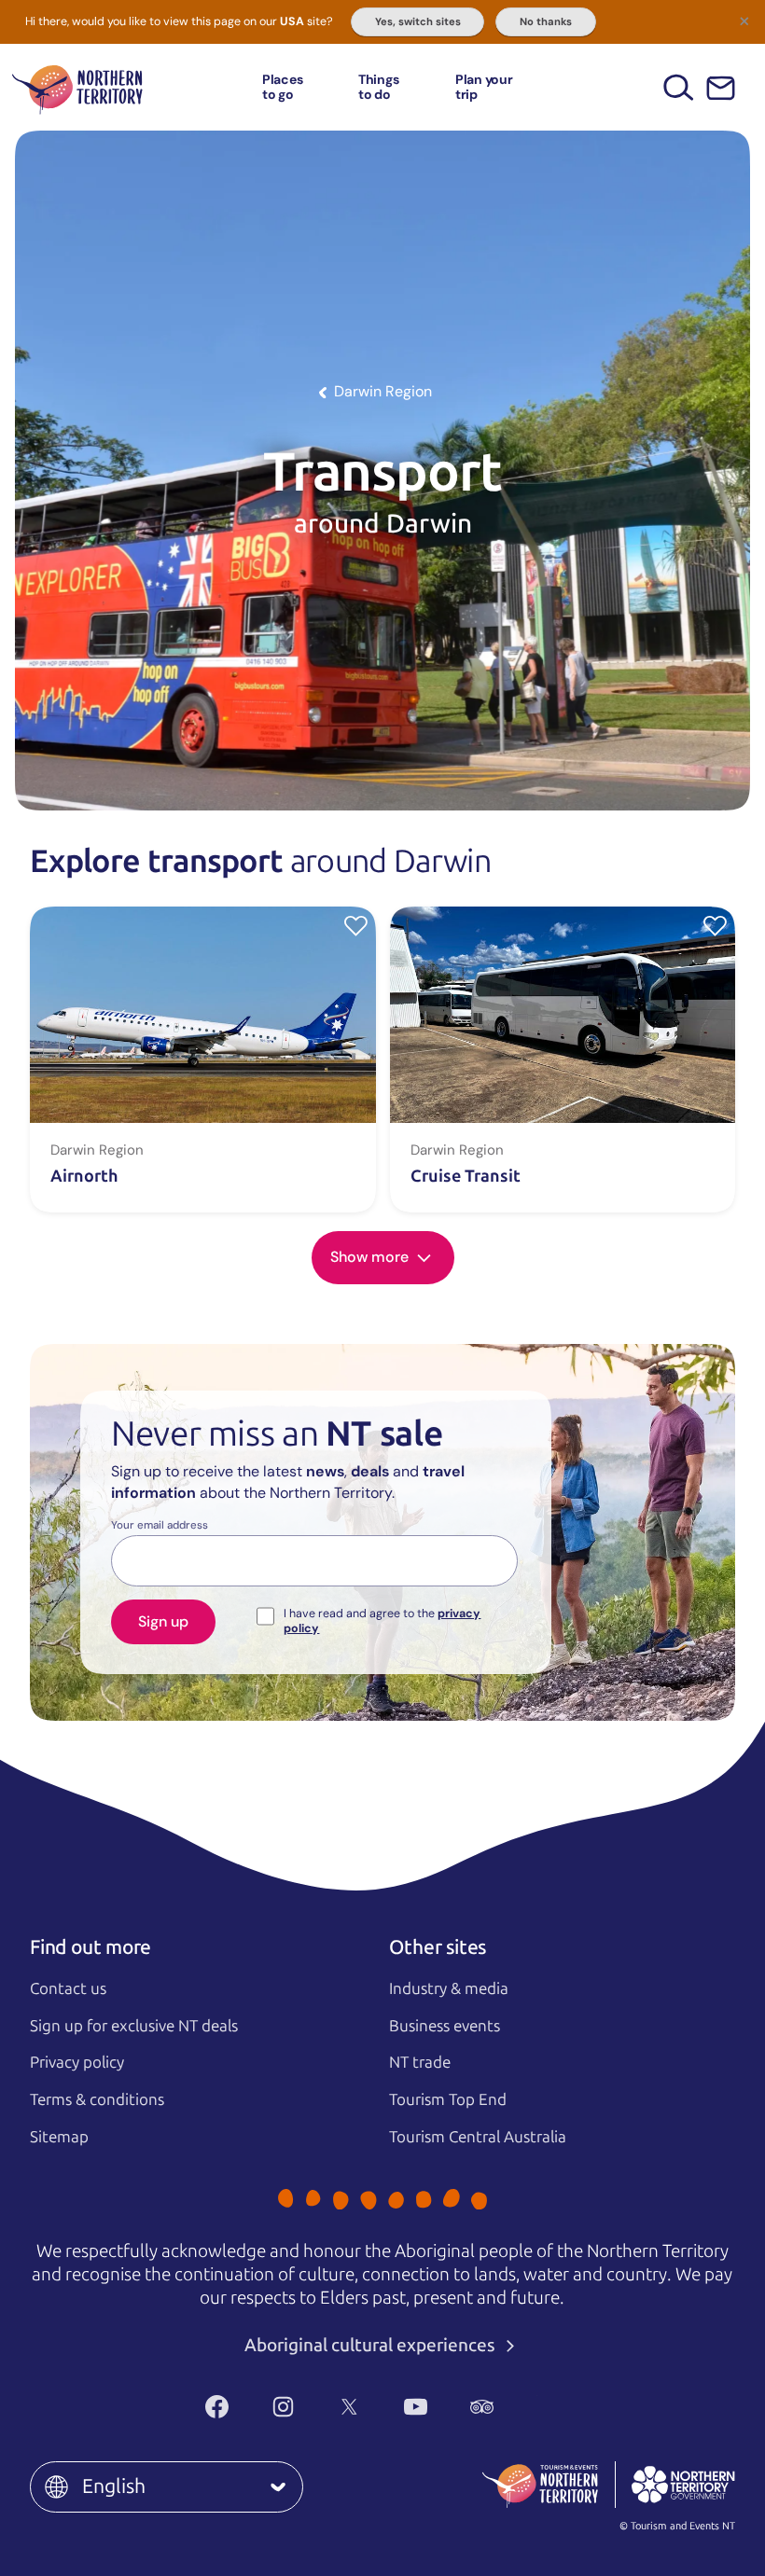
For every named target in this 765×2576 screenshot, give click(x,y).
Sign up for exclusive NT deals (134, 2026)
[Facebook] (217, 2406)
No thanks (546, 21)
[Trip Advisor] (482, 2406)
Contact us (68, 1988)
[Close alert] (744, 21)
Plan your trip (484, 86)
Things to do (379, 86)
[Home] (77, 87)
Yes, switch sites (418, 21)
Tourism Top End (448, 2099)
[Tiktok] (548, 2406)
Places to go (283, 86)
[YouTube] (416, 2406)
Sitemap (59, 2137)
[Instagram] (283, 2406)
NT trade (420, 2062)
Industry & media (449, 1988)
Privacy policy (77, 2062)
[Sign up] (721, 88)
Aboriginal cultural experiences (372, 2345)
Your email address (160, 1526)
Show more (371, 1256)
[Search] (679, 87)
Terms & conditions (97, 2099)
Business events (445, 2026)
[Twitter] (349, 2406)
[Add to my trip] (356, 925)
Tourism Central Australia (478, 2137)
